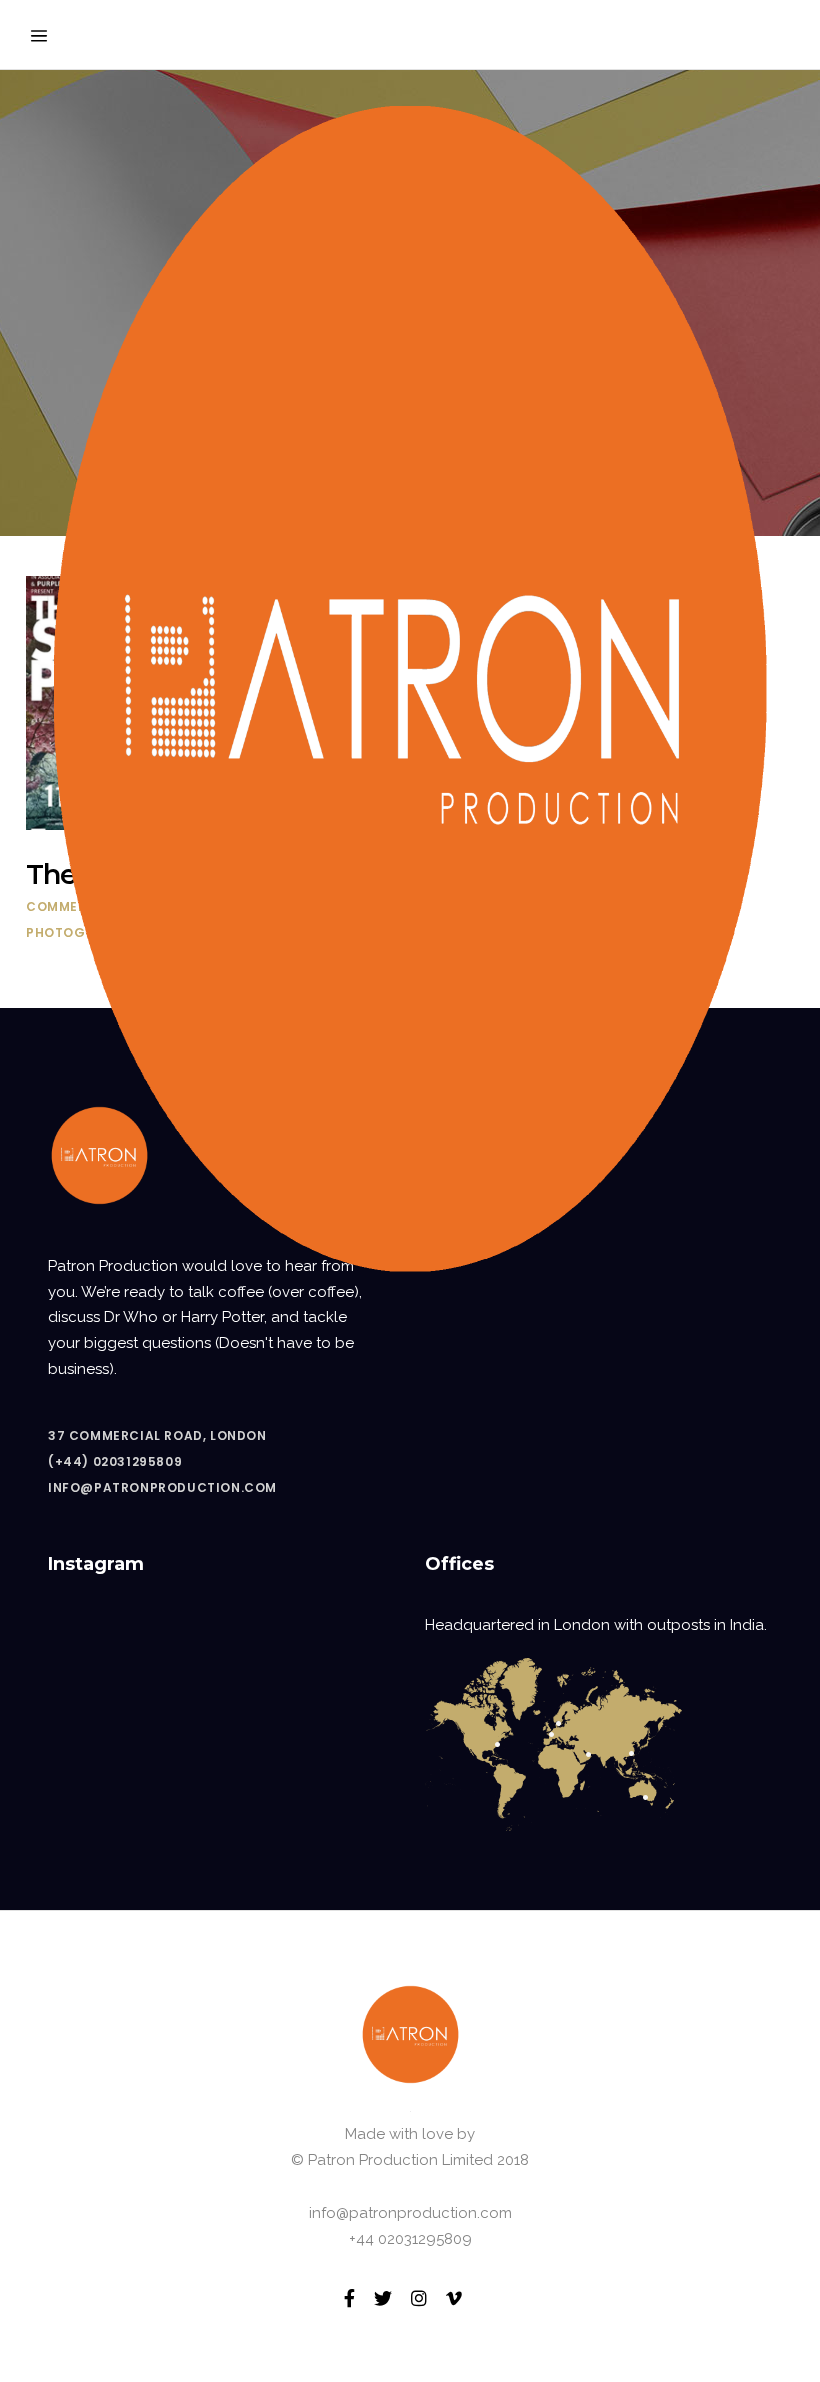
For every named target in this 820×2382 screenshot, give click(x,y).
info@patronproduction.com (162, 1487)
